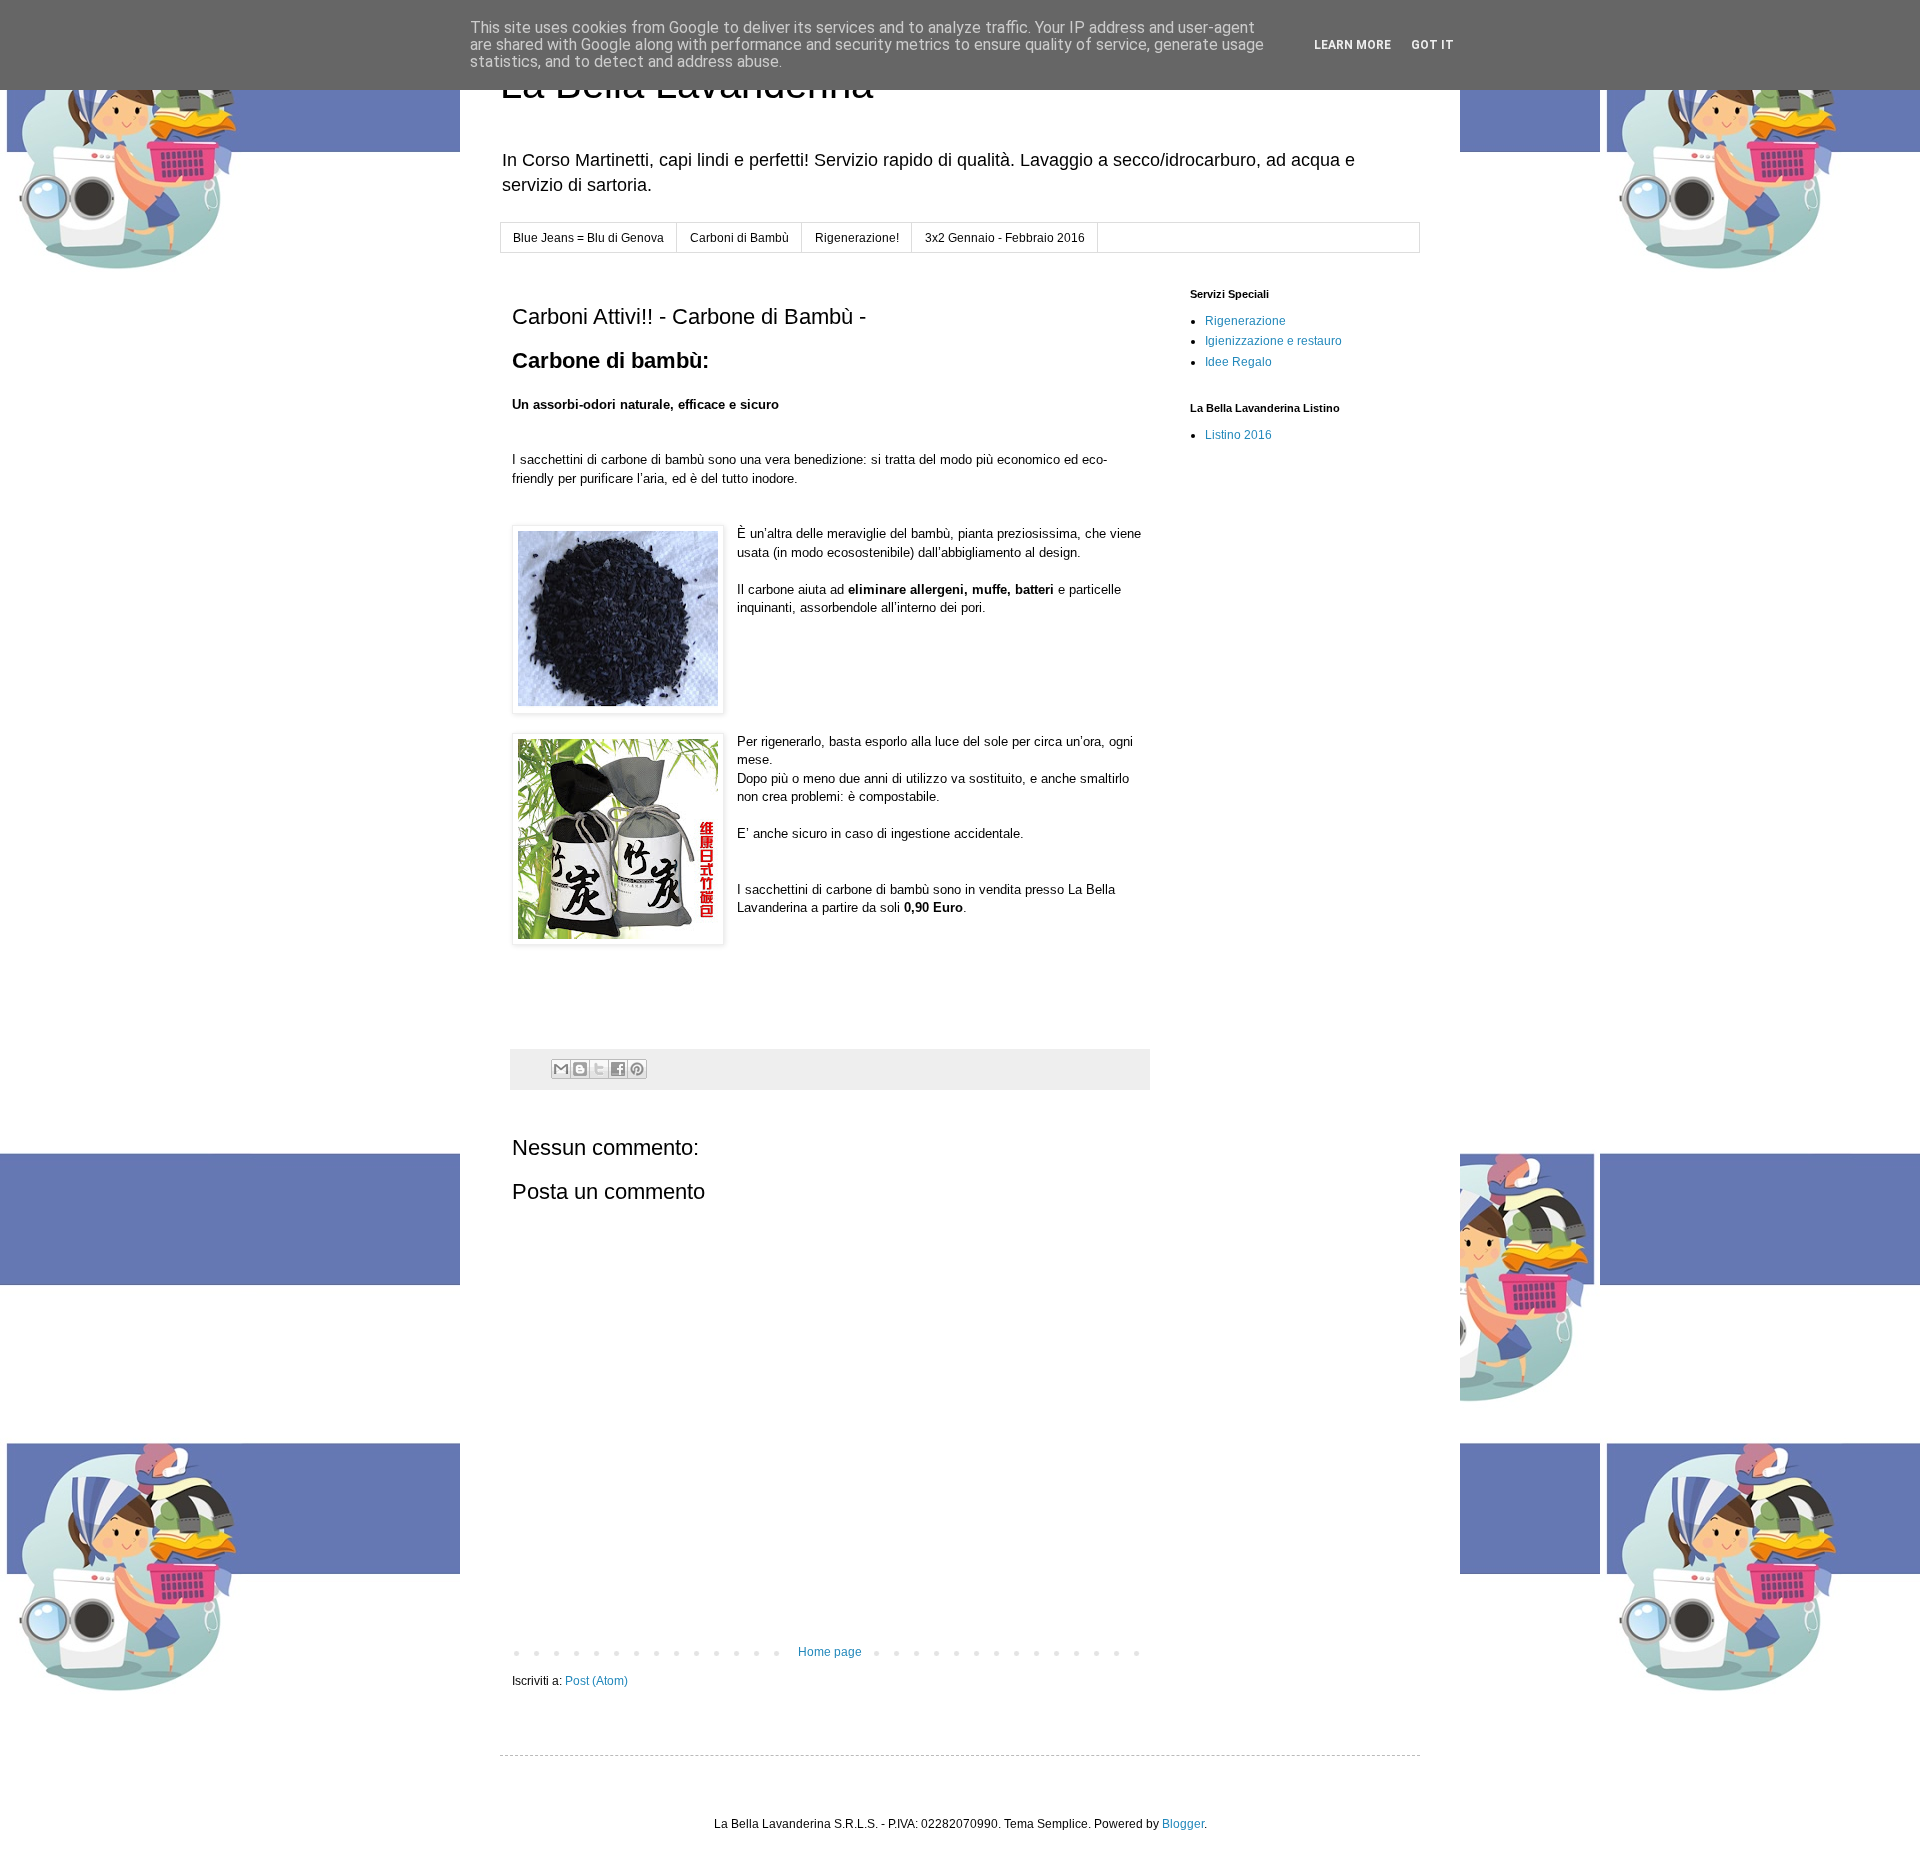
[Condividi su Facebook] (618, 1069)
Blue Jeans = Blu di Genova (588, 238)
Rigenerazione (1245, 321)
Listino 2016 (1238, 435)
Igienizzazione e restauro (1273, 341)
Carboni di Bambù (739, 238)
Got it (1432, 45)
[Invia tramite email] (561, 1069)
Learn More (1352, 45)
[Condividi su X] (599, 1069)
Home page (830, 1652)
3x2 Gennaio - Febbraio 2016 (1005, 238)
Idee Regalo (1238, 362)
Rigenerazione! (857, 238)
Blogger (1183, 1824)
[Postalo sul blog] (580, 1069)
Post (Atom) (596, 1681)
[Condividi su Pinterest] (637, 1069)
